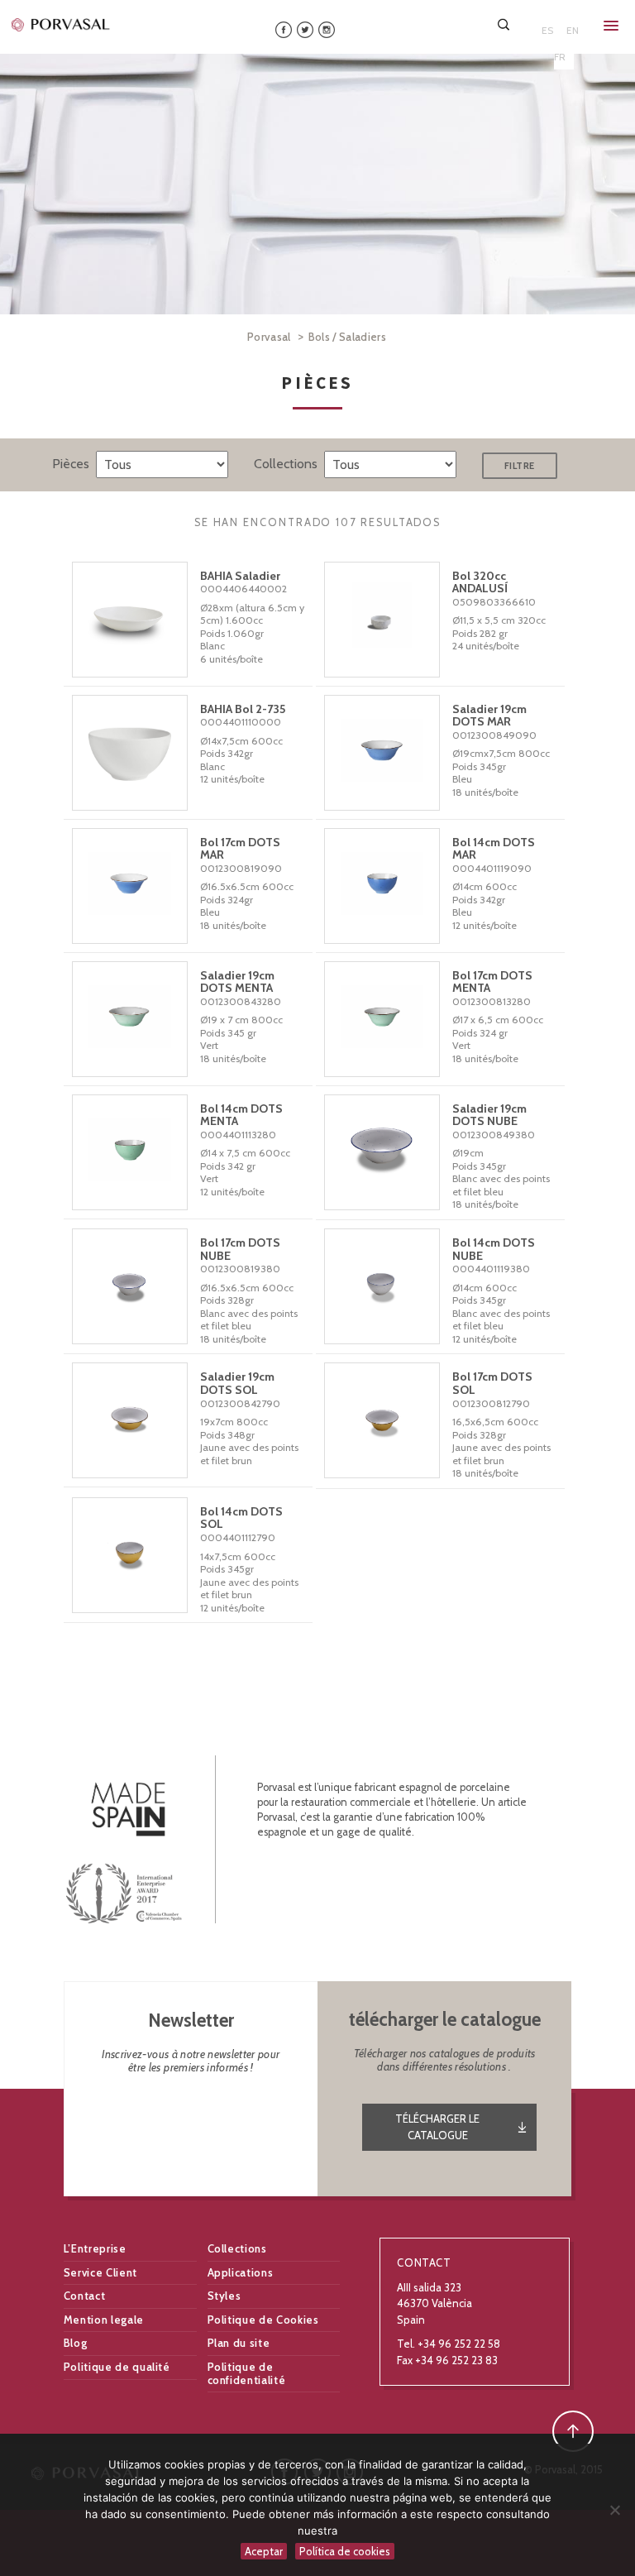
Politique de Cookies (263, 2320)
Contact (85, 2296)
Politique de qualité (117, 2367)
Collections (237, 2248)
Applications (241, 2272)
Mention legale (104, 2320)
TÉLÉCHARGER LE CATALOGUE (437, 2127)
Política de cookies (345, 2551)
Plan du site (239, 2343)
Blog (76, 2343)
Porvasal (269, 337)
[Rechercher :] (505, 24)
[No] (614, 2510)
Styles (224, 2296)
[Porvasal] (61, 24)
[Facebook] (284, 29)
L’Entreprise (95, 2248)
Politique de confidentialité (247, 2373)
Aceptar (264, 2551)
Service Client (100, 2272)
